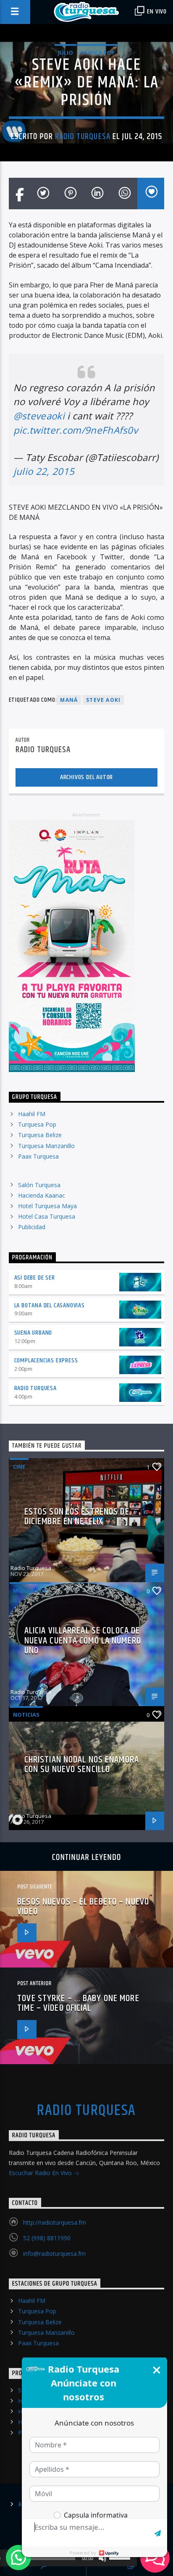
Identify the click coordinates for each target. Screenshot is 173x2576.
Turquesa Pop (37, 1124)
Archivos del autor (86, 777)
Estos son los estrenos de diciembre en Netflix (77, 1517)
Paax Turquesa (38, 1156)
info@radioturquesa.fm (54, 2253)
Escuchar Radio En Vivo (41, 2173)
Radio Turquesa (83, 137)
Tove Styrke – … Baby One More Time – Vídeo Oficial (78, 2003)
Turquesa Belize (40, 1135)
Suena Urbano (33, 1333)
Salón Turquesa (39, 1185)
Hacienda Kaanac (42, 1195)
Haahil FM (32, 1114)
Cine (19, 1467)
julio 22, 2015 (44, 471)
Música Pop (98, 53)
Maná (69, 700)
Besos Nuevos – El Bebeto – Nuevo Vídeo (83, 1907)
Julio (66, 53)
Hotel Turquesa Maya (47, 1206)
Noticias (26, 1715)
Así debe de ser (35, 1278)
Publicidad (32, 1227)
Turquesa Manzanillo (46, 1146)
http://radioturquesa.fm (55, 2222)
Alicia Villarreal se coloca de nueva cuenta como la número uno (83, 1641)
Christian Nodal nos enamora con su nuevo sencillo (82, 1765)
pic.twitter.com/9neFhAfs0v (76, 430)
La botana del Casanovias (50, 1305)
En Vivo (156, 12)
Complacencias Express (46, 1360)
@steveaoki (39, 416)
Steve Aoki (103, 700)
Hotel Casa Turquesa (47, 1216)
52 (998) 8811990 (47, 2238)
